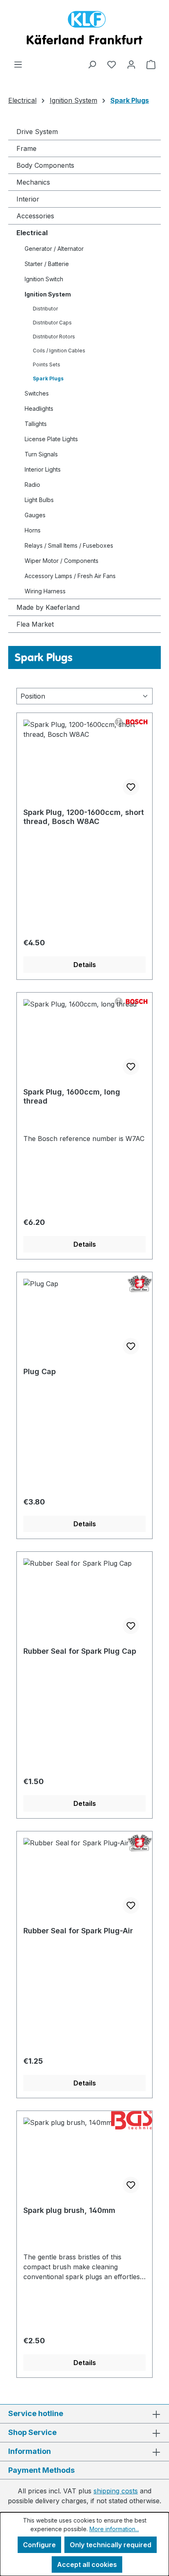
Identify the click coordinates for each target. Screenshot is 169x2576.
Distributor (45, 309)
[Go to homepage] (84, 30)
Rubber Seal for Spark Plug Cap (80, 1651)
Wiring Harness (45, 591)
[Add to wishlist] (131, 787)
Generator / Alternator (54, 249)
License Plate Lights (51, 439)
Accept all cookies (87, 2564)
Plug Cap (40, 1371)
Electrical (32, 233)
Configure (39, 2545)
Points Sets (47, 365)
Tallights (36, 424)
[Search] (92, 64)
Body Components (45, 165)
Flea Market (35, 624)
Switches (37, 393)
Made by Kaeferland (48, 607)
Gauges (35, 515)
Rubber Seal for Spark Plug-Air (78, 1931)
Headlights (39, 409)
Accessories (35, 216)
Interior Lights (43, 469)
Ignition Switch (44, 279)
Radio (32, 485)
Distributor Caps (52, 323)
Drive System (37, 132)
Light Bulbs (39, 500)
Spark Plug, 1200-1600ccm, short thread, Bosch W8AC (84, 817)
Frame (26, 148)
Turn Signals (41, 454)
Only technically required (111, 2545)
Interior (28, 199)
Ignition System (48, 294)
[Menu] (18, 64)
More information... (114, 2529)
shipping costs (116, 2491)
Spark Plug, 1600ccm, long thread (72, 1096)
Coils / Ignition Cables (59, 351)
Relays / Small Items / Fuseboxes (69, 545)
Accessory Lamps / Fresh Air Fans (70, 576)
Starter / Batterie (47, 264)
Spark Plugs (48, 378)
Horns (33, 530)
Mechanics (33, 182)
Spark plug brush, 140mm (69, 2210)
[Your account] (131, 64)
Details (85, 965)
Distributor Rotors (54, 337)
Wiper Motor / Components (62, 561)
